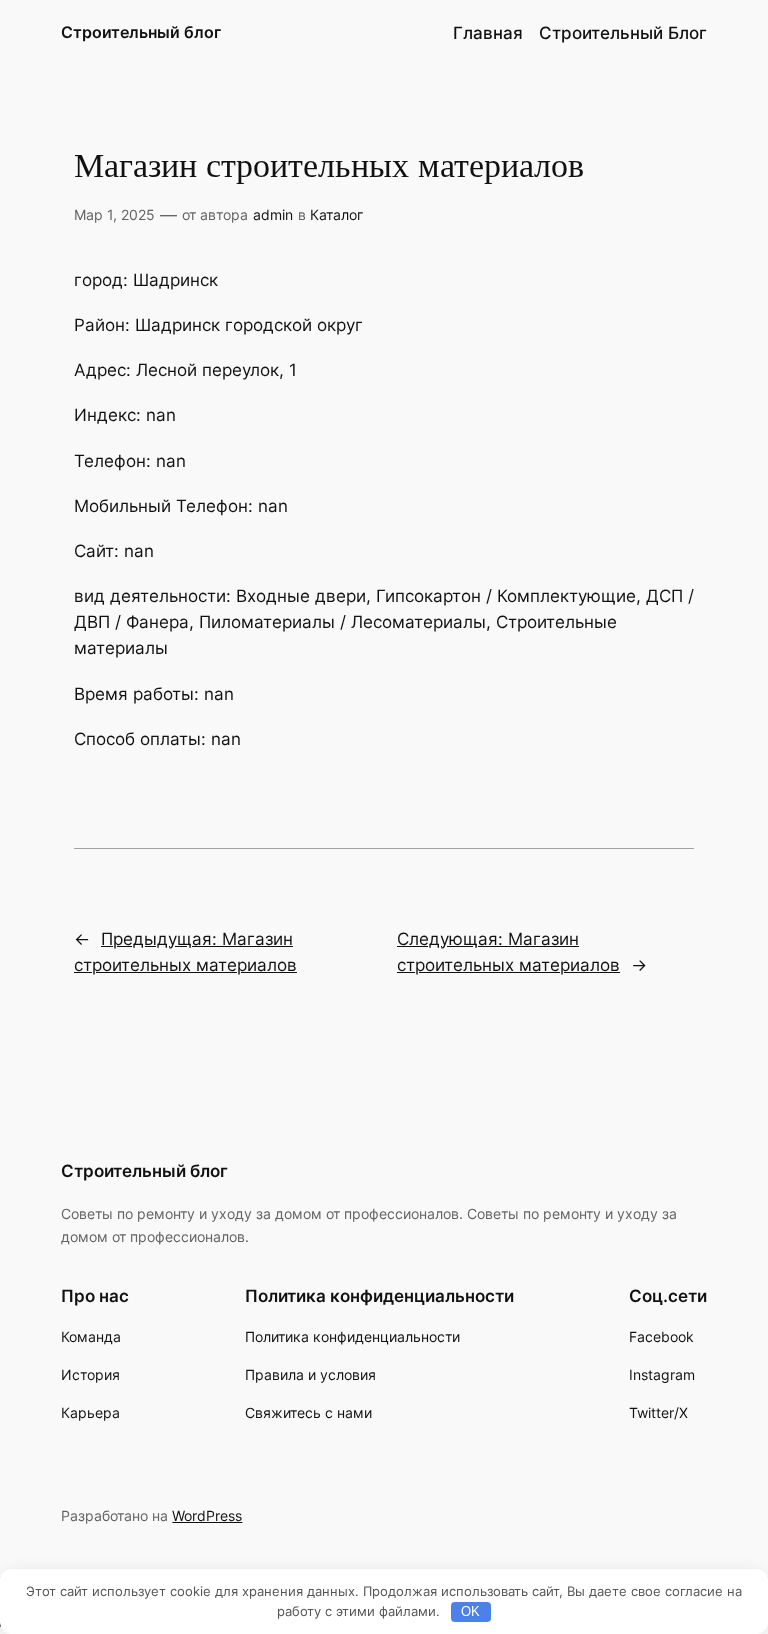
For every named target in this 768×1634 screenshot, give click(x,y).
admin (273, 214)
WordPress (207, 1515)
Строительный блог (141, 32)
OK (470, 1611)
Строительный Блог (623, 33)
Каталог (336, 214)
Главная (488, 33)
